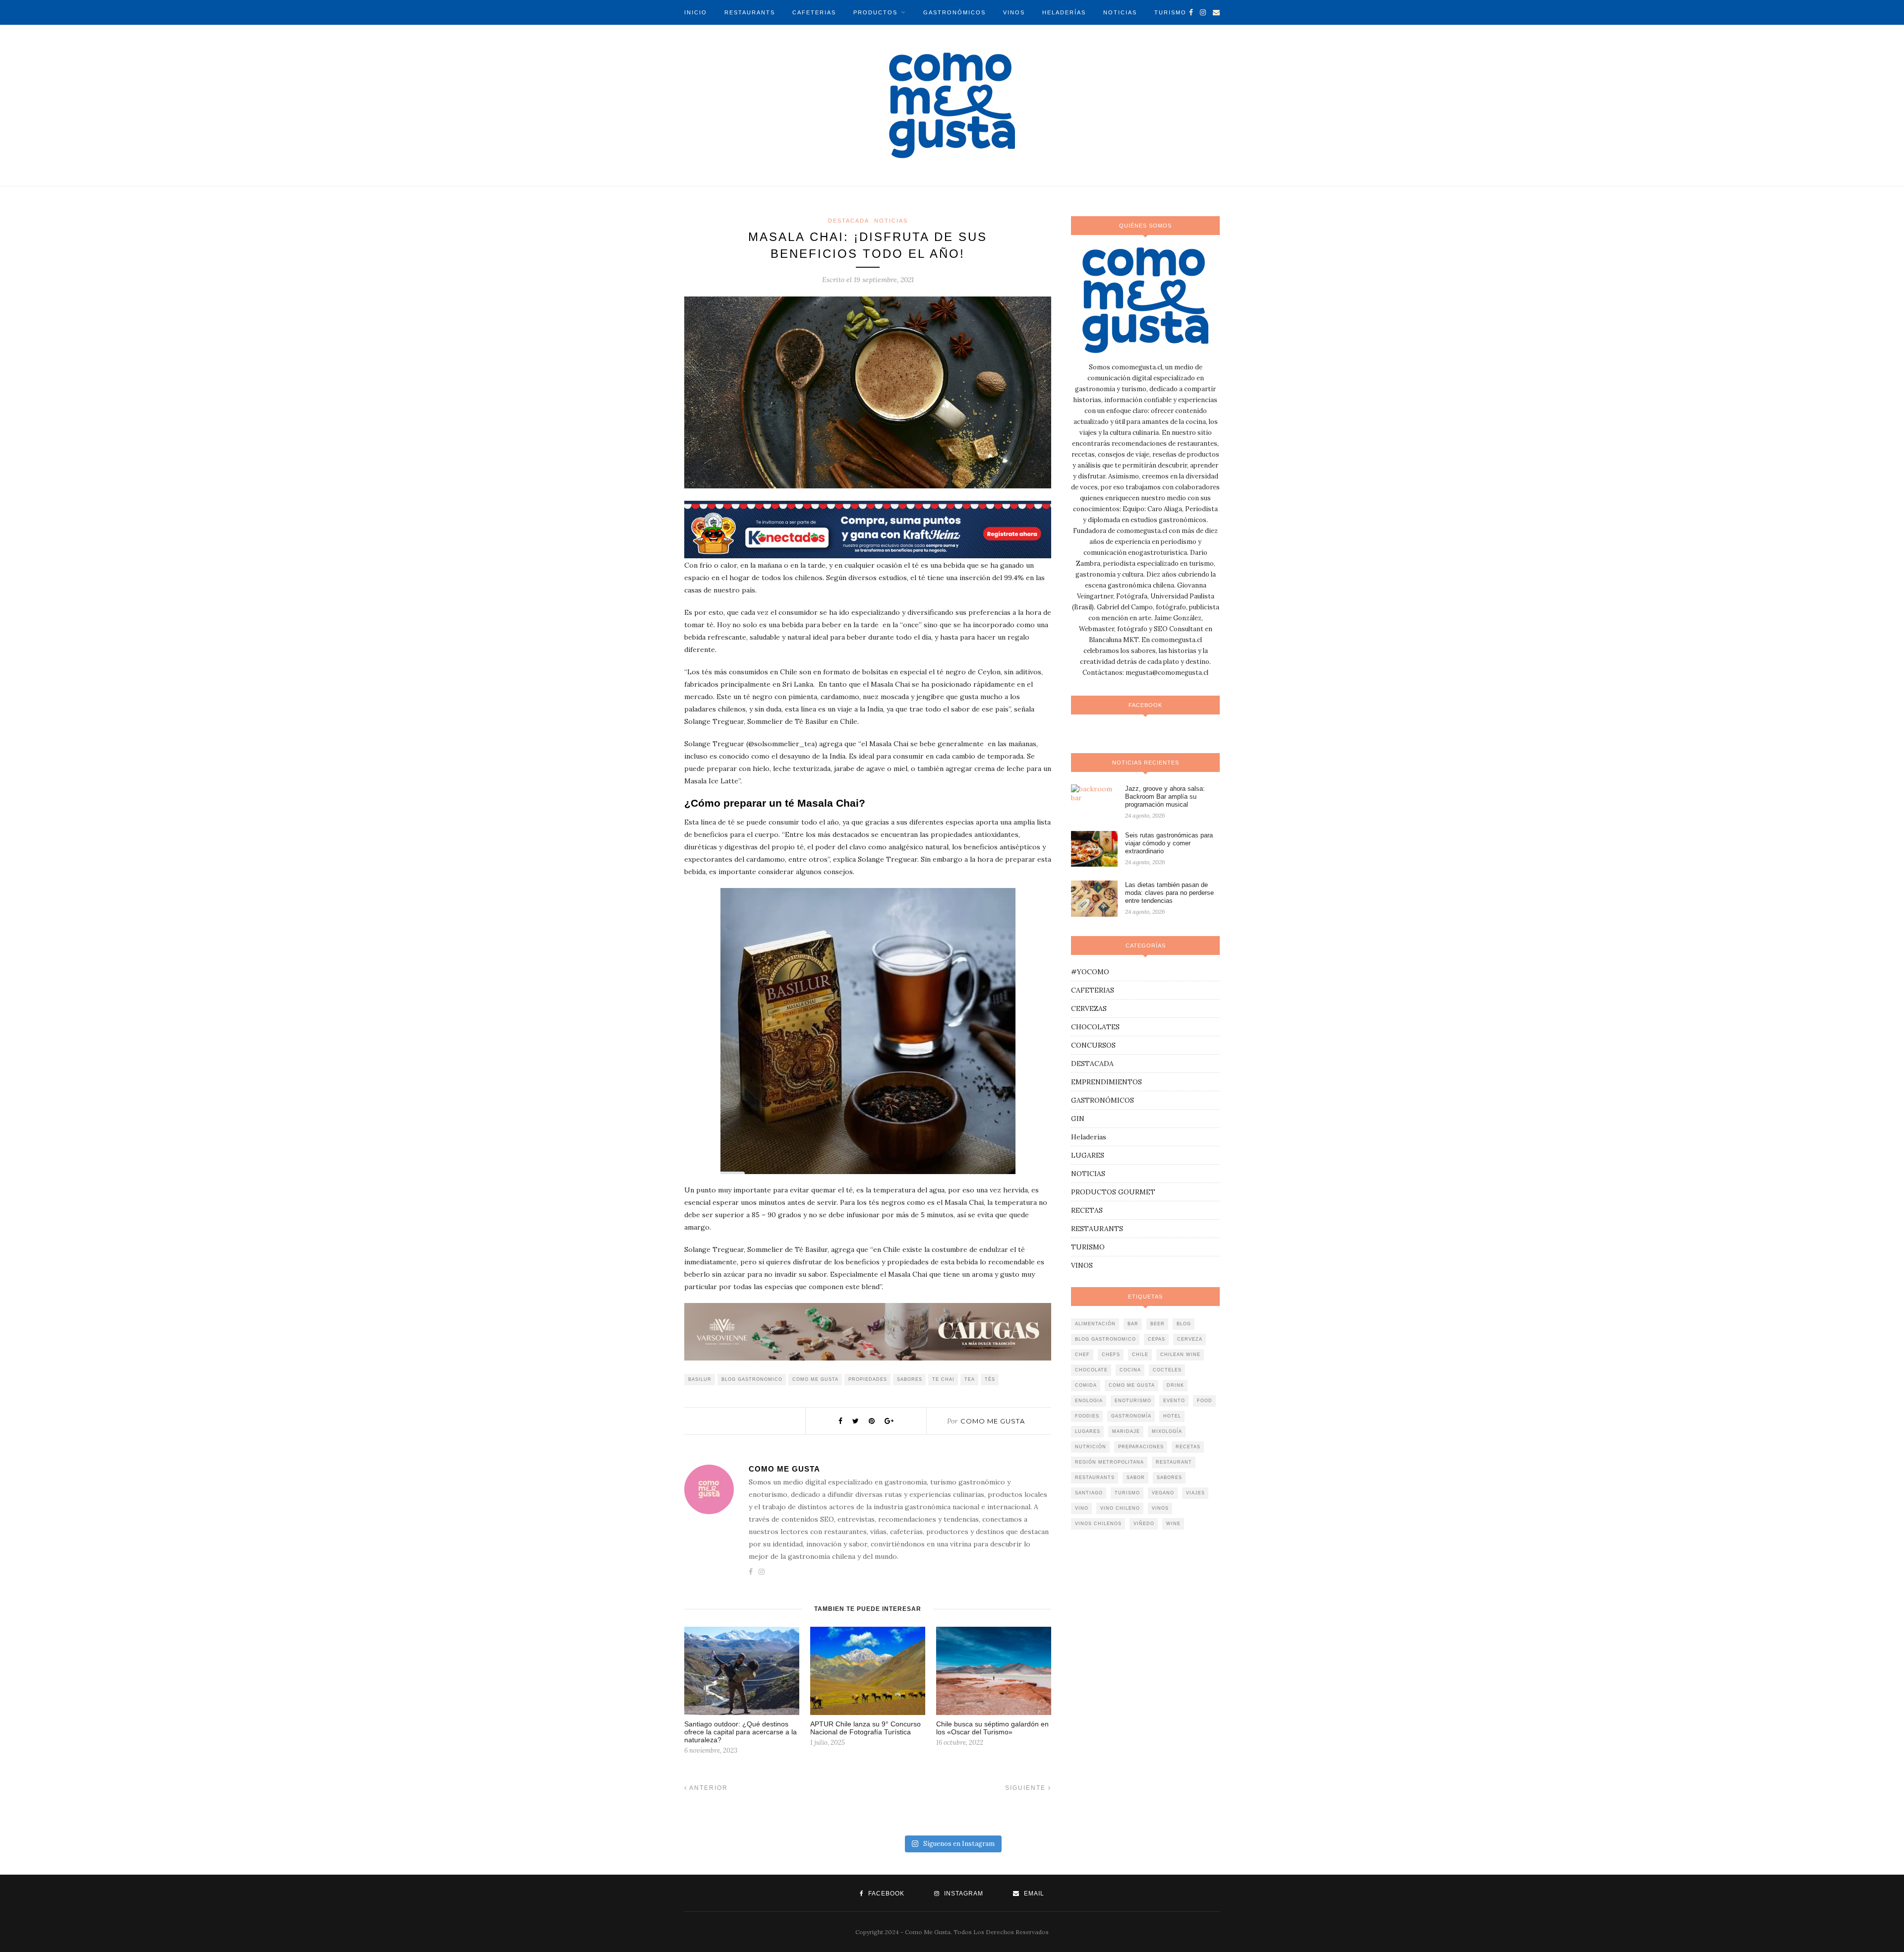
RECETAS (1087, 1210)
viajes (1195, 1493)
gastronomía (1131, 1416)
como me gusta (815, 1379)
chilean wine (1180, 1355)
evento (1174, 1401)
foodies (1087, 1416)
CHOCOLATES (1095, 1027)
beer (1158, 1324)
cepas (1157, 1339)
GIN (1078, 1119)
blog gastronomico (752, 1379)
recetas (1188, 1447)
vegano (1163, 1493)
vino (1082, 1508)
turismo (1127, 1493)
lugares (1088, 1431)
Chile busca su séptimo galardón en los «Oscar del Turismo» (992, 1728)
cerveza (1190, 1339)
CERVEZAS (1089, 1008)
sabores (910, 1379)
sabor (1136, 1478)
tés (990, 1379)
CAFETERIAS (814, 12)
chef (1082, 1355)
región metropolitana (1109, 1462)
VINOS (1014, 12)
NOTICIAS (1120, 12)
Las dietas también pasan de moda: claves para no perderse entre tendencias (1169, 893)
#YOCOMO (1090, 972)
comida (1086, 1385)
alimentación (1095, 1324)
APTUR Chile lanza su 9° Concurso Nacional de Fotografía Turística (865, 1728)
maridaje (1126, 1431)
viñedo (1144, 1524)
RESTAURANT (1174, 1462)
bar (1133, 1324)
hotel (1172, 1416)
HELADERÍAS (1064, 12)
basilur (700, 1379)
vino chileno (1120, 1508)
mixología (1167, 1431)
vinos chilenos (1098, 1524)
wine (1173, 1524)
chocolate (1091, 1370)
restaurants (1095, 1478)
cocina (1130, 1370)
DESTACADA (849, 221)
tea (970, 1379)
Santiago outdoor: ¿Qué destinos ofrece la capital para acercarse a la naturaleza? (741, 1732)
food (1205, 1401)
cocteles (1167, 1370)
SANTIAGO (1089, 1493)
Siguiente (1027, 1788)
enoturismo (1133, 1401)
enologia (1089, 1401)
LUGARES (1088, 1155)
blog (1184, 1324)
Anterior (708, 1788)
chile (1140, 1355)
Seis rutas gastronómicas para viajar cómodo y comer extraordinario (1169, 843)
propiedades (868, 1379)
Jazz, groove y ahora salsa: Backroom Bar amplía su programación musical (1165, 797)
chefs (1111, 1355)
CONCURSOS (1093, 1045)
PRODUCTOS (875, 12)
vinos (1160, 1508)
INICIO (696, 12)
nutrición (1091, 1447)
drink (1175, 1385)
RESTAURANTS (750, 12)
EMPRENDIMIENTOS (1106, 1082)
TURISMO (1170, 12)
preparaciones (1141, 1447)
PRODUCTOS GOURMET (1113, 1192)
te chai (943, 1379)
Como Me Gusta (993, 1421)
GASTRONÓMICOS (954, 12)
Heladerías (1089, 1137)
